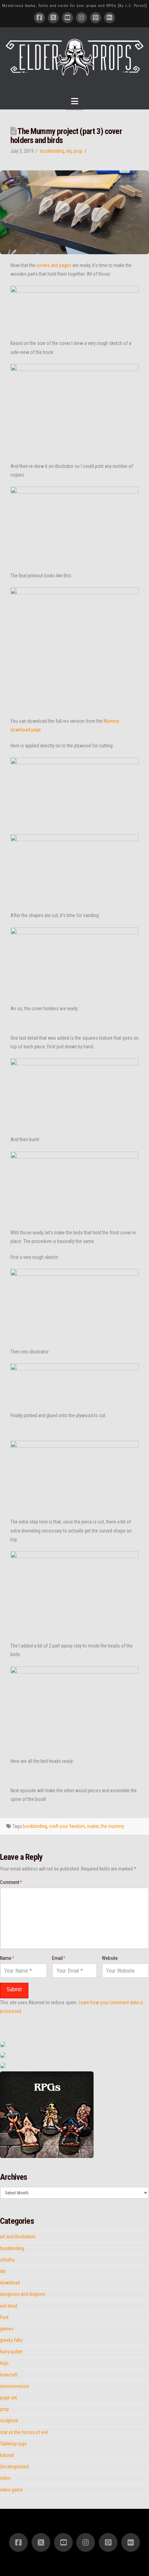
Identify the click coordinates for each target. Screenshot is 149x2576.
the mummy (112, 1826)
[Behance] (109, 18)
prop (78, 151)
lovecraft (9, 2375)
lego (4, 2363)
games (7, 2329)
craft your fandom (67, 1826)
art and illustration (18, 2237)
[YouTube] (68, 18)
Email (59, 1958)
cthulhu (7, 2260)
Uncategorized (14, 2467)
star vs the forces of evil (24, 2432)
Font (4, 2317)
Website (110, 1958)
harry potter (11, 2352)
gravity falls (11, 2340)
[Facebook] (40, 18)
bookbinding (52, 151)
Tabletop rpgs (13, 2444)
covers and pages (54, 265)
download (10, 2283)
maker (93, 1826)
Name (7, 1958)
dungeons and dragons (23, 2294)
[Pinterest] (96, 18)
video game (11, 2490)
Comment (11, 1882)
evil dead (9, 2306)
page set (8, 2398)
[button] (75, 101)
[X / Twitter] (53, 18)
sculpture (9, 2420)
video (5, 2478)
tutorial (7, 2455)
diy (69, 151)
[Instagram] (81, 18)
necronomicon (15, 2386)
